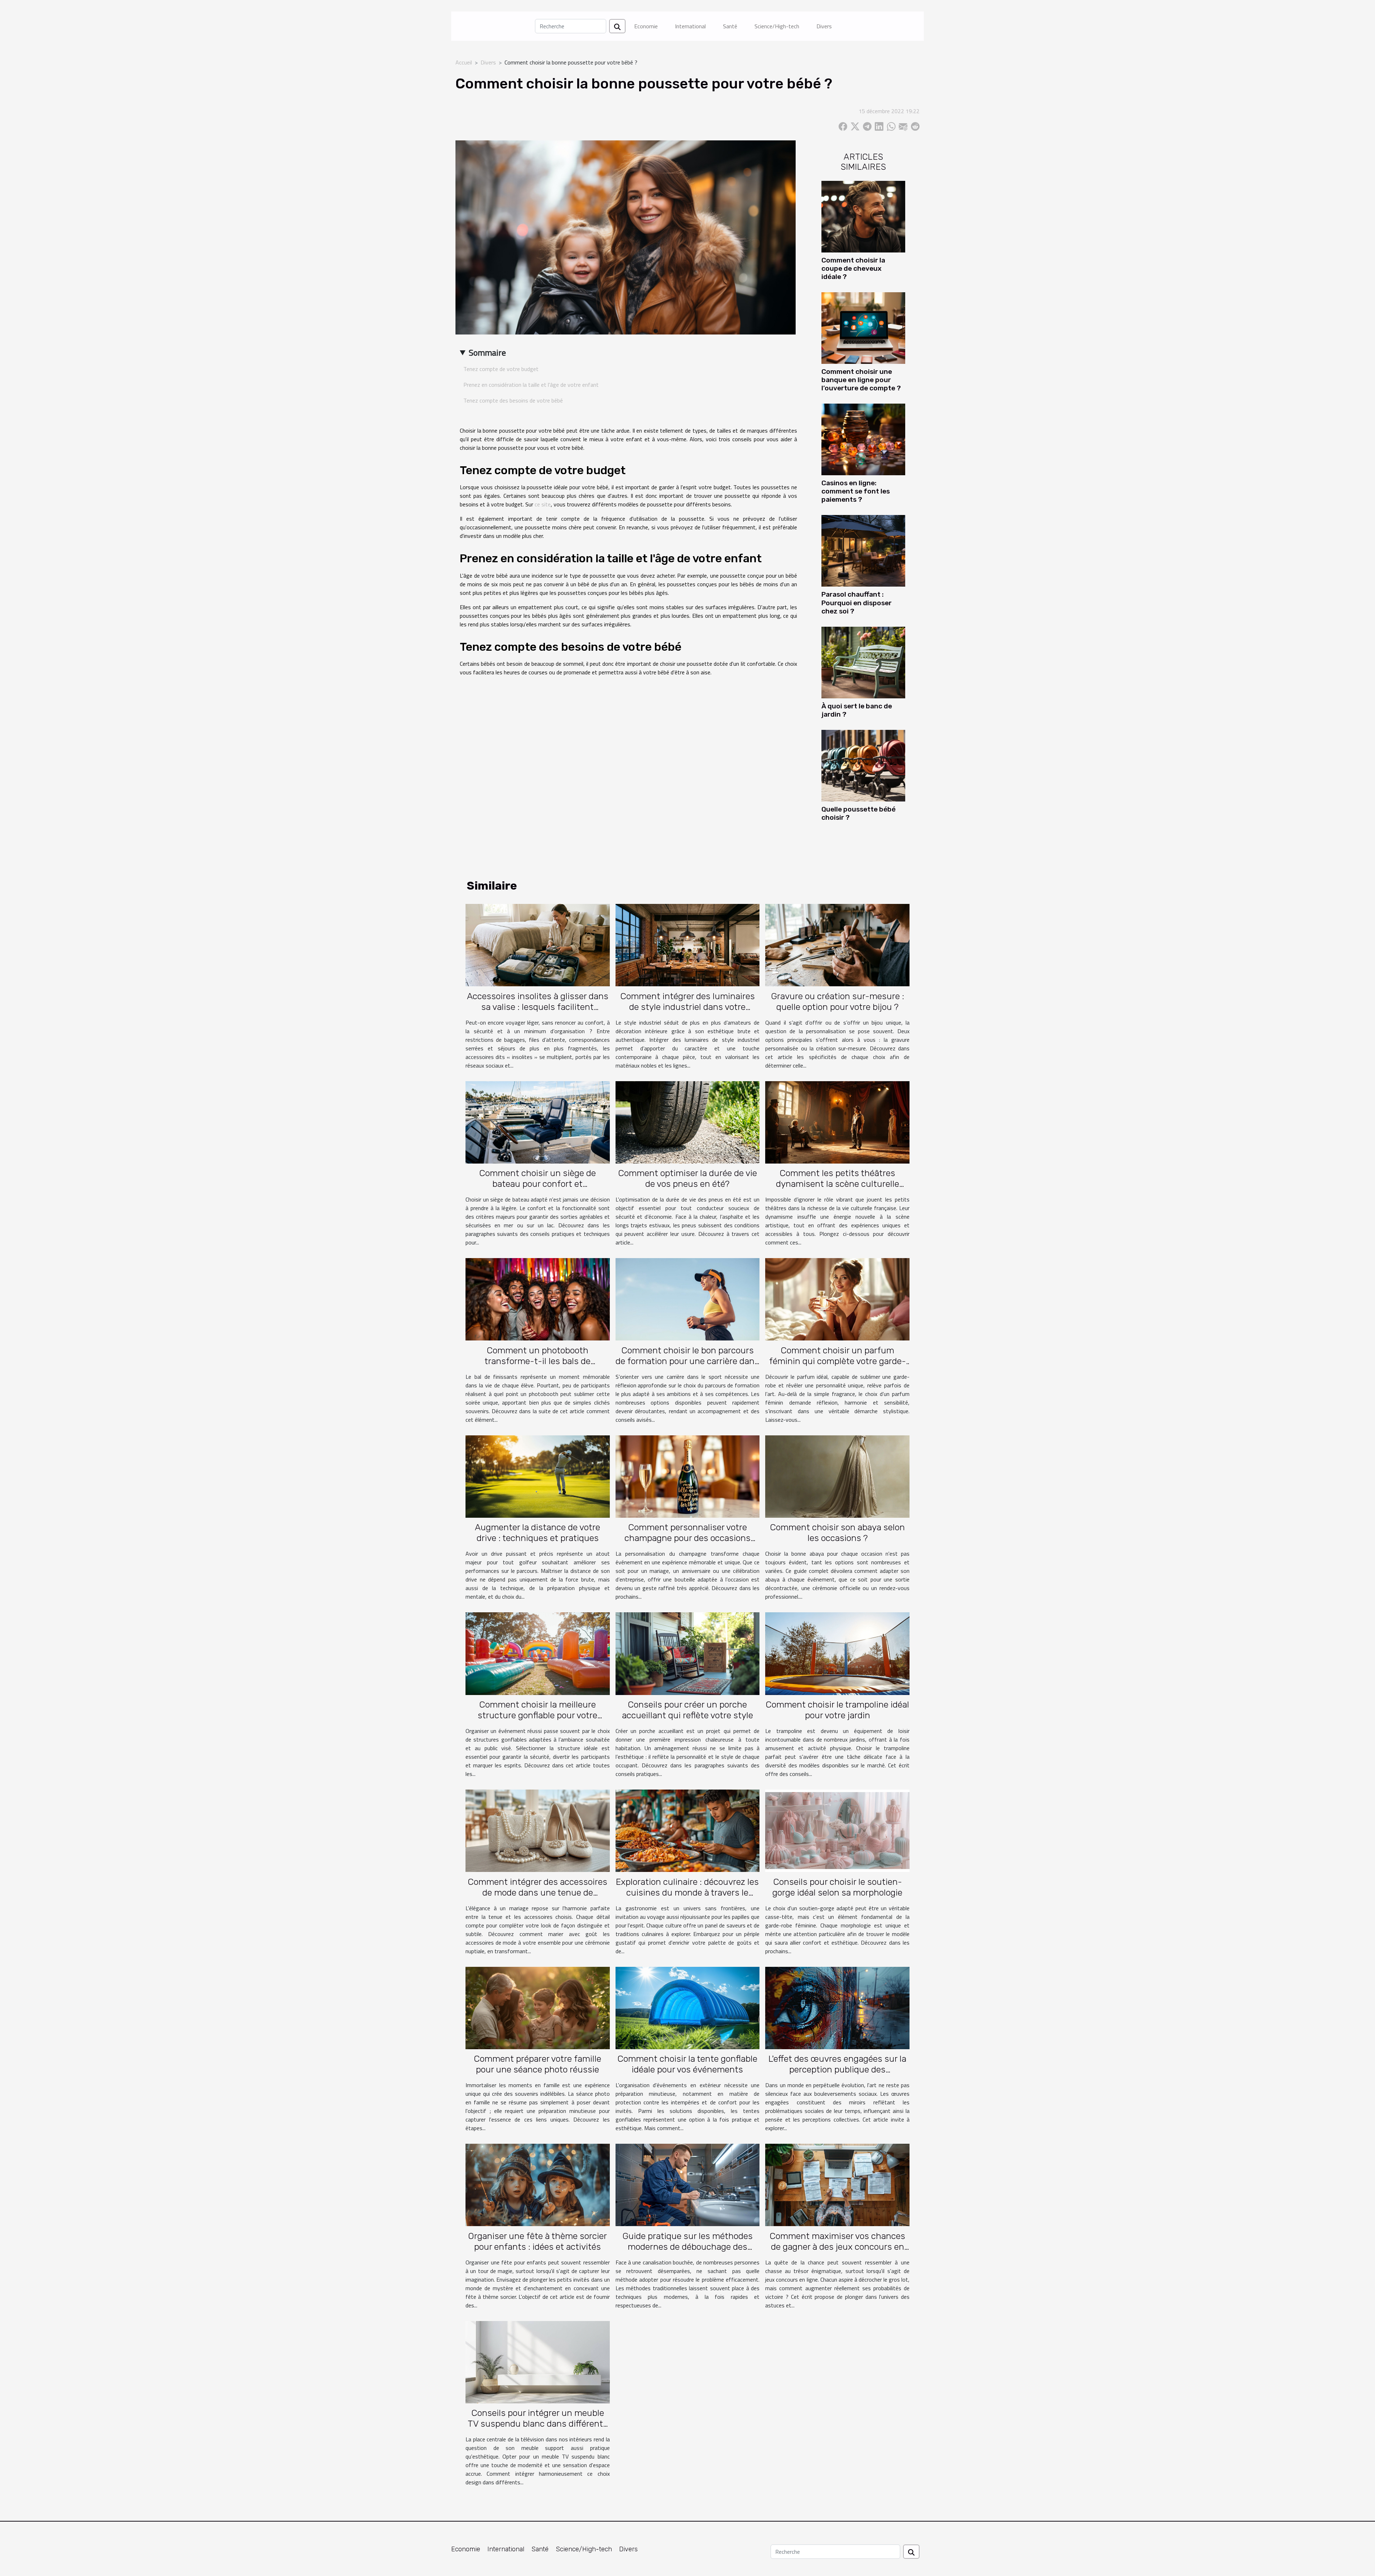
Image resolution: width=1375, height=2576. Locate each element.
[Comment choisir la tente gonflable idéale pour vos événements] (688, 2007)
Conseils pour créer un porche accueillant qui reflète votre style (687, 1710)
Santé (730, 26)
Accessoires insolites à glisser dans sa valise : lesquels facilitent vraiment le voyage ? (538, 1007)
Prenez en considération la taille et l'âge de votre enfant (531, 385)
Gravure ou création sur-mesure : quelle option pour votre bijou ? (838, 1001)
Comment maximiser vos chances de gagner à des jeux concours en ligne (837, 2247)
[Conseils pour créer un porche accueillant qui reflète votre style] (688, 1653)
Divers (824, 26)
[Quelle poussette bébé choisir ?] (863, 765)
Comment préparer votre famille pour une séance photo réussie (537, 2064)
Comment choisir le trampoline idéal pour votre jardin (837, 1710)
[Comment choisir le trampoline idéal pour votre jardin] (837, 1653)
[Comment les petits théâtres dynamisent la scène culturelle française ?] (837, 1122)
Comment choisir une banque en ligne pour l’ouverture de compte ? (861, 380)
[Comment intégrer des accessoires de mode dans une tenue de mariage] (538, 1830)
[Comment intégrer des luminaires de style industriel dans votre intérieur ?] (688, 944)
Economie (646, 26)
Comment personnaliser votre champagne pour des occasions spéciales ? (687, 1538)
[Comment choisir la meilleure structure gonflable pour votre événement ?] (538, 1653)
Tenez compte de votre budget (501, 369)
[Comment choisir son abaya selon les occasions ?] (837, 1476)
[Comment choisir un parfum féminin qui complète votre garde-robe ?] (837, 1299)
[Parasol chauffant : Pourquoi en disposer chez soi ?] (863, 550)
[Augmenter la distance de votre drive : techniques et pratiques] (538, 1476)
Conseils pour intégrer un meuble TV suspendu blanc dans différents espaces (538, 2424)
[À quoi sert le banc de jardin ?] (863, 662)
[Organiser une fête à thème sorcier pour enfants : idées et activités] (538, 2184)
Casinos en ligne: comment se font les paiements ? (856, 491)
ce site (543, 504)
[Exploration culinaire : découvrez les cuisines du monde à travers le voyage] (688, 1830)
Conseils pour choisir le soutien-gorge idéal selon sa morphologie (837, 1887)
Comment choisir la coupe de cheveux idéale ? (853, 268)
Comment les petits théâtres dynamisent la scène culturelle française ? (838, 1184)
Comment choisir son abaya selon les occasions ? (837, 1533)
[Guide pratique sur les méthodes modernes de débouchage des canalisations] (688, 2184)
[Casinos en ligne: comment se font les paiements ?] (863, 439)
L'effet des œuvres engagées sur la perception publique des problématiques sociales (837, 2069)
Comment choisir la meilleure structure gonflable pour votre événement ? (537, 1715)
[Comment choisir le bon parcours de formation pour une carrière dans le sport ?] (688, 1299)
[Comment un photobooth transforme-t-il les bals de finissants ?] (538, 1299)
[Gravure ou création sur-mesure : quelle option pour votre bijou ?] (837, 944)
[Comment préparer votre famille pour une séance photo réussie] (538, 2007)
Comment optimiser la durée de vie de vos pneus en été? (687, 1178)
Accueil (464, 62)
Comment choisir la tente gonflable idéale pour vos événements (687, 2064)
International (690, 26)
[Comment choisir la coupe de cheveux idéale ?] (863, 216)
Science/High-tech (777, 26)
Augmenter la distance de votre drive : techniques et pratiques (537, 1533)
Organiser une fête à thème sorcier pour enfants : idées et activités (537, 2241)
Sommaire (487, 352)
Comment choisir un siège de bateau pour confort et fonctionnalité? (537, 1184)
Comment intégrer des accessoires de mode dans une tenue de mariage (537, 1893)
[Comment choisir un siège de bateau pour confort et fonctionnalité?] (538, 1122)
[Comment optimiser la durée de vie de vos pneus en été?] (688, 1122)
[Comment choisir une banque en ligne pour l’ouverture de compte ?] (863, 327)
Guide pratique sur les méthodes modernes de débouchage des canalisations (687, 2247)
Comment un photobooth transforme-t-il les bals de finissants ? (537, 1361)
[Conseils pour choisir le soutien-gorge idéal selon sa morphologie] (837, 1830)
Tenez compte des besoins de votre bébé (513, 400)
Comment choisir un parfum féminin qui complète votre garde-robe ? (838, 1361)
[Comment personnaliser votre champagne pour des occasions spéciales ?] (688, 1476)
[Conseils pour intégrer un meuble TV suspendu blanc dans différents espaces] (538, 2361)
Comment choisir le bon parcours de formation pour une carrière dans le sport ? (687, 1361)
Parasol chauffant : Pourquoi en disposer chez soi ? (857, 603)
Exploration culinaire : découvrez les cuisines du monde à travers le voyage (687, 1893)
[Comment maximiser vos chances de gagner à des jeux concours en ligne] (837, 2184)
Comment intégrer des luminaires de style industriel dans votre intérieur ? (687, 1007)
